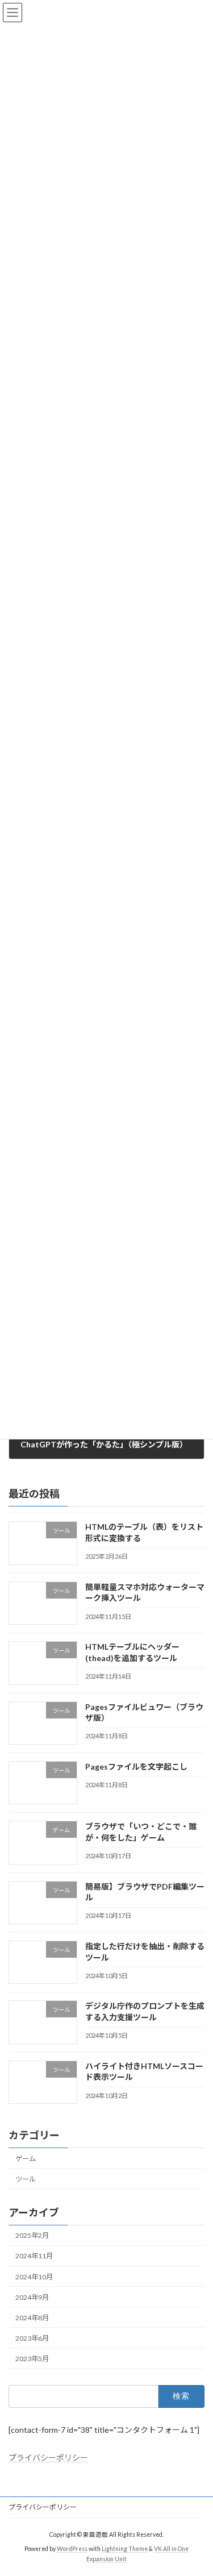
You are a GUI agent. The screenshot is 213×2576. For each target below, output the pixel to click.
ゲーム (26, 2159)
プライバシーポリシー (48, 2458)
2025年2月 (32, 2235)
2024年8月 (32, 2318)
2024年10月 (34, 2276)
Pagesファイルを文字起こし (136, 1766)
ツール (26, 2179)
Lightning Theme (125, 2549)
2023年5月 (32, 2359)
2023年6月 (32, 2338)
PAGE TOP (197, 2487)
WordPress (72, 2549)
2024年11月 (34, 2256)
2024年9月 (32, 2297)
